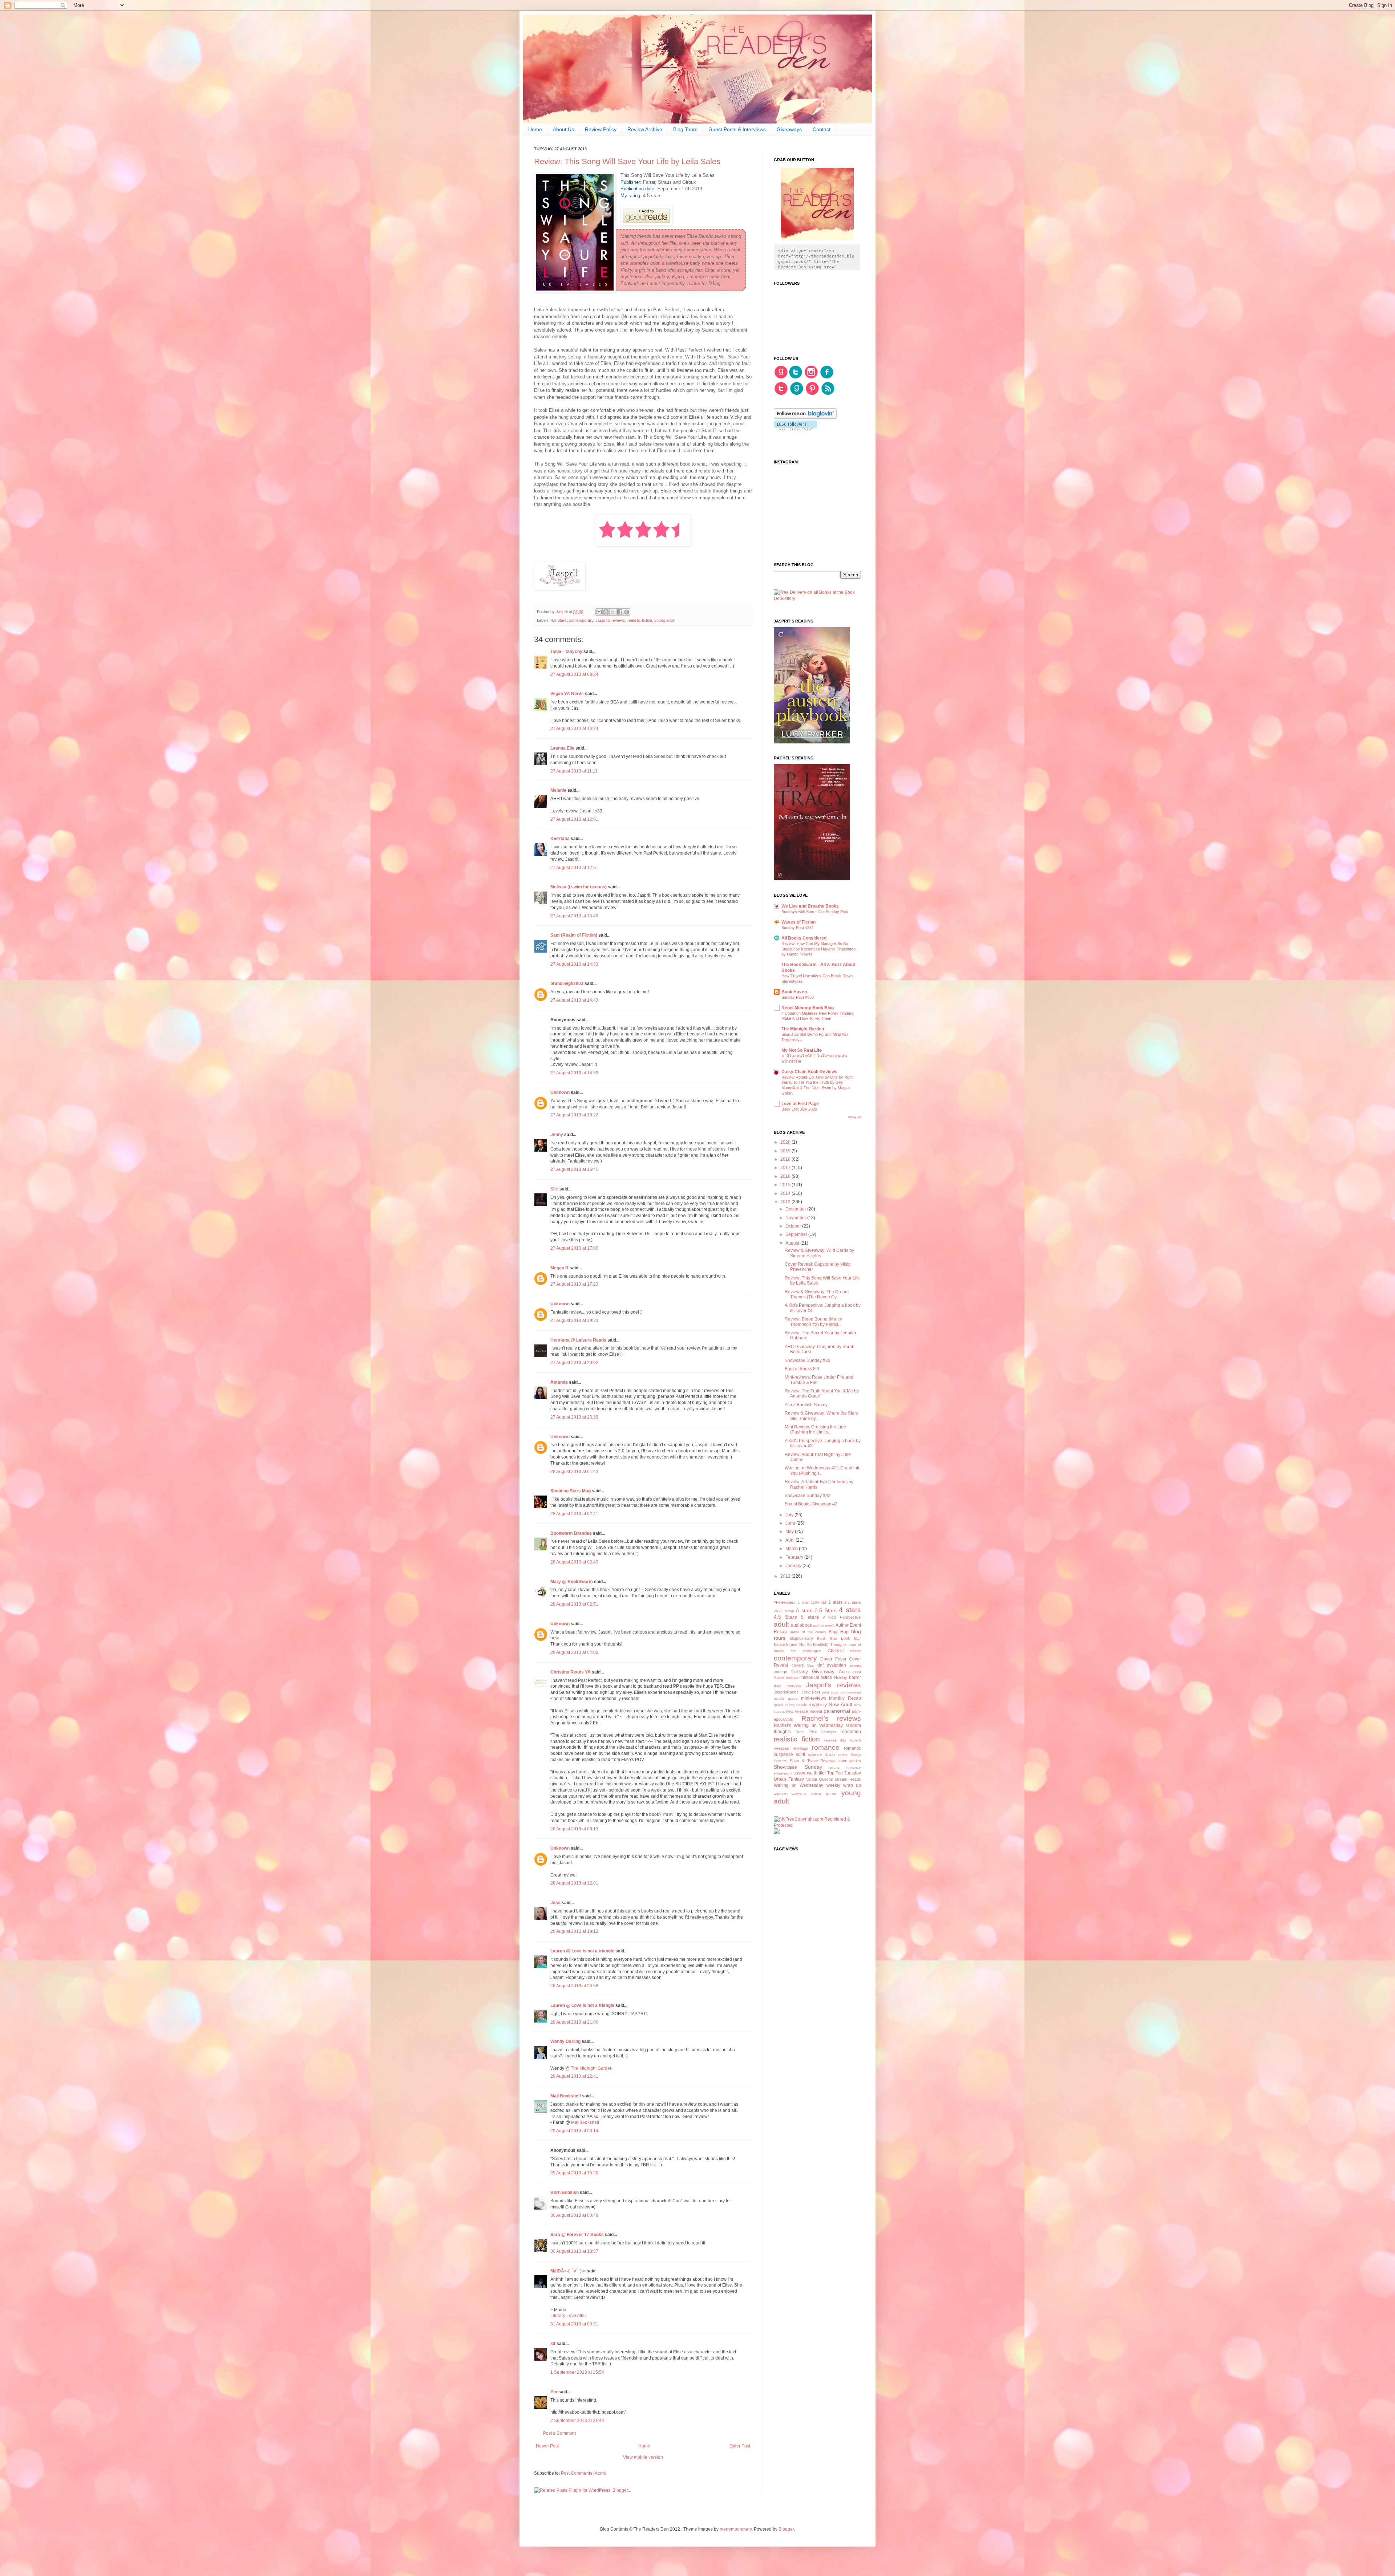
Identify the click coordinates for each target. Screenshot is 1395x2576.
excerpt (781, 1672)
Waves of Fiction (798, 922)
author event (824, 1625)
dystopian (836, 1665)
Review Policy (601, 129)
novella (816, 1711)
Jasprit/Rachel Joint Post (797, 1692)
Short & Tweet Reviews (813, 1761)
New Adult (840, 1704)
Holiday (841, 1678)
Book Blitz (827, 1638)
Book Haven (794, 992)
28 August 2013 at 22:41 (574, 2076)
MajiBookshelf (585, 2122)
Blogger (786, 2529)
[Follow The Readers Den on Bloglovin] (805, 417)
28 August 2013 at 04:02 (574, 1652)
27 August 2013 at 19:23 (574, 1321)
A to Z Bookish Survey (806, 1405)
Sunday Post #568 (798, 997)
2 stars (835, 1602)
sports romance (845, 1767)
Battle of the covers (808, 1632)
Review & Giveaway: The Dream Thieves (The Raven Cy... (817, 1294)
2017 (786, 1168)
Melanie (558, 790)
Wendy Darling (565, 2041)
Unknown (560, 1092)
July (790, 1515)
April (790, 1540)
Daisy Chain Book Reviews (809, 1072)
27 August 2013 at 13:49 (574, 916)
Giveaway (823, 1671)
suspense (803, 1773)
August (793, 1243)
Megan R (559, 1268)
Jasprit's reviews (610, 620)
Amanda (559, 1382)
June (791, 1523)
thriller (820, 1773)
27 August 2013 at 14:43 (574, 1000)
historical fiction (817, 1678)
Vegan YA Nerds (567, 694)
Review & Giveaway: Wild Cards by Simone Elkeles (819, 1253)
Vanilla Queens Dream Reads (834, 1779)
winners (780, 1794)
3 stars (804, 1610)
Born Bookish (565, 2192)
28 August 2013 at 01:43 (574, 1472)
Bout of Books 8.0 (802, 1369)
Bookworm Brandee (571, 1533)
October (794, 1226)
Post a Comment (559, 2433)
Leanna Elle (562, 748)
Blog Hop (839, 1632)
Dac (810, 1665)
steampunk (783, 1773)
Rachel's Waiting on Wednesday (808, 1725)
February (795, 1557)
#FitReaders (785, 1602)
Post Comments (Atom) (584, 2473)
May (790, 1532)
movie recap (784, 1705)
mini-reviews (814, 1698)
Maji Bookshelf (566, 2096)
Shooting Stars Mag (571, 1491)
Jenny (557, 1135)
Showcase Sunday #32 (808, 1496)
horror (855, 1678)
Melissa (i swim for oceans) (579, 887)
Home (535, 129)
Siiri (554, 1189)
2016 (786, 1176)
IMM (777, 1686)
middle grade (786, 1698)
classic (856, 1651)
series (843, 1755)
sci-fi (800, 1754)
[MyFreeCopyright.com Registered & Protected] (817, 1825)
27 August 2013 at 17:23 (574, 1284)
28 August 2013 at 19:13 (574, 1931)
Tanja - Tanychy (566, 652)
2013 (786, 1202)
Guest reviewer (787, 1678)
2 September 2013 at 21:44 (577, 2421)
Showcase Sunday (798, 1767)
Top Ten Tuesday (844, 1773)
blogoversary (801, 1638)
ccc (793, 1651)
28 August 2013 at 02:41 (574, 1514)
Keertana (560, 839)
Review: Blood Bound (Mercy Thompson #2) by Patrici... (813, 1322)
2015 (786, 1185)
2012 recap (784, 1611)
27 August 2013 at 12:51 (574, 868)
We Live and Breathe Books (810, 906)
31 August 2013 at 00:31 (574, 2324)
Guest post (850, 1672)
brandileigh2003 (567, 983)
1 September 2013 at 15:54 (577, 2372)
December (796, 1209)
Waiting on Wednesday (798, 1785)
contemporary (581, 620)
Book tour (851, 1638)
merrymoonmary (736, 2529)
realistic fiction (640, 620)
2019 (786, 1151)
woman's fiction (806, 1794)
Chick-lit (836, 1651)
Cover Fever (833, 1659)
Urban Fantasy (789, 1779)
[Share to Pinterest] (627, 612)
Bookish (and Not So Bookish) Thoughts (810, 1644)
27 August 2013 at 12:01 (574, 819)
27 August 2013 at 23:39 (574, 1417)
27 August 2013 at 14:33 (574, 964)
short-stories (850, 1761)
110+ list (818, 1602)
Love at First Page (800, 1104)
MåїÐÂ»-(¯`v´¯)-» (568, 2271)
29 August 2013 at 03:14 (574, 2131)
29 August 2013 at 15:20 (574, 2173)
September (797, 1234)
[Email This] (599, 612)
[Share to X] (613, 612)
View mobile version (643, 2457)
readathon (851, 1732)
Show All (854, 1117)
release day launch (843, 1740)
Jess (555, 1903)
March (792, 1549)
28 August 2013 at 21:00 (574, 2022)
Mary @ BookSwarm (572, 1582)
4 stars (850, 1610)
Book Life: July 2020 (799, 1109)
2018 (786, 1159)
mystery (818, 1704)
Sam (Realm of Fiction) (574, 935)
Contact (822, 129)
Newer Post (547, 2446)
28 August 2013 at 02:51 (574, 1604)
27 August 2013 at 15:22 (574, 1115)
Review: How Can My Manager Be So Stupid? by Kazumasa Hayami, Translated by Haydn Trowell (818, 949)
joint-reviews (851, 1692)
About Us (563, 129)
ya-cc (831, 1794)
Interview (793, 1686)
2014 (786, 1193)
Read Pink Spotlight (816, 1732)
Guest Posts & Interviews (737, 129)
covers (798, 1665)
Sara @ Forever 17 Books (577, 2235)
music (802, 1705)
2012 (786, 1576)
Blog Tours (685, 129)
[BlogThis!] (606, 612)
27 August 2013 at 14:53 (574, 1073)
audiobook (801, 1625)
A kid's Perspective (842, 1617)
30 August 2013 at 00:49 (574, 2215)
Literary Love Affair (569, 2316)
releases (781, 1748)
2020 (786, 1142)
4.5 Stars (559, 620)
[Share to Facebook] (620, 612)
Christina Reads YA (571, 1672)
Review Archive (645, 129)
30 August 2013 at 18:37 (574, 2251)
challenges (812, 1651)
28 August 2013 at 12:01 (574, 1883)
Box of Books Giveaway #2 (811, 1504)
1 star (803, 1602)
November (796, 1218)
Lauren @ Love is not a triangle (582, 1951)
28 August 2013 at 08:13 (574, 1829)
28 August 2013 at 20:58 (574, 1986)
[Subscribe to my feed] (828, 394)
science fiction (821, 1754)
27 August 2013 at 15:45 (574, 1169)
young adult (664, 620)
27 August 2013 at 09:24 (574, 674)
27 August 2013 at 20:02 (574, 1363)
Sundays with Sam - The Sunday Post (815, 912)
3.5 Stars (826, 1610)
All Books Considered (804, 938)
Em (554, 2392)
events (855, 1665)
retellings (800, 1748)
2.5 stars (853, 1602)
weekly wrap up (844, 1785)
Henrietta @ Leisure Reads (578, 1340)
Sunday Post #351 (798, 928)
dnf (820, 1665)
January (794, 1566)
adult (781, 1624)
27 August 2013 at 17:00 (574, 1248)
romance (826, 1747)
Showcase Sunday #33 (808, 1360)
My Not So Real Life (802, 1050)
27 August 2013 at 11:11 (574, 771)
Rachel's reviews (831, 1718)
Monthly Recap (845, 1698)
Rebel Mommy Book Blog (808, 1008)
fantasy (800, 1671)
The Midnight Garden (592, 2068)
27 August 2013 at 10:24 (574, 729)
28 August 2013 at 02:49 (574, 1562)
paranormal (837, 1711)
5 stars (810, 1617)
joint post (830, 1692)
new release (797, 1711)
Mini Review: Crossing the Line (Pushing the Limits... (815, 1429)
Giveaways (789, 129)
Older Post (740, 2446)
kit (553, 2344)
